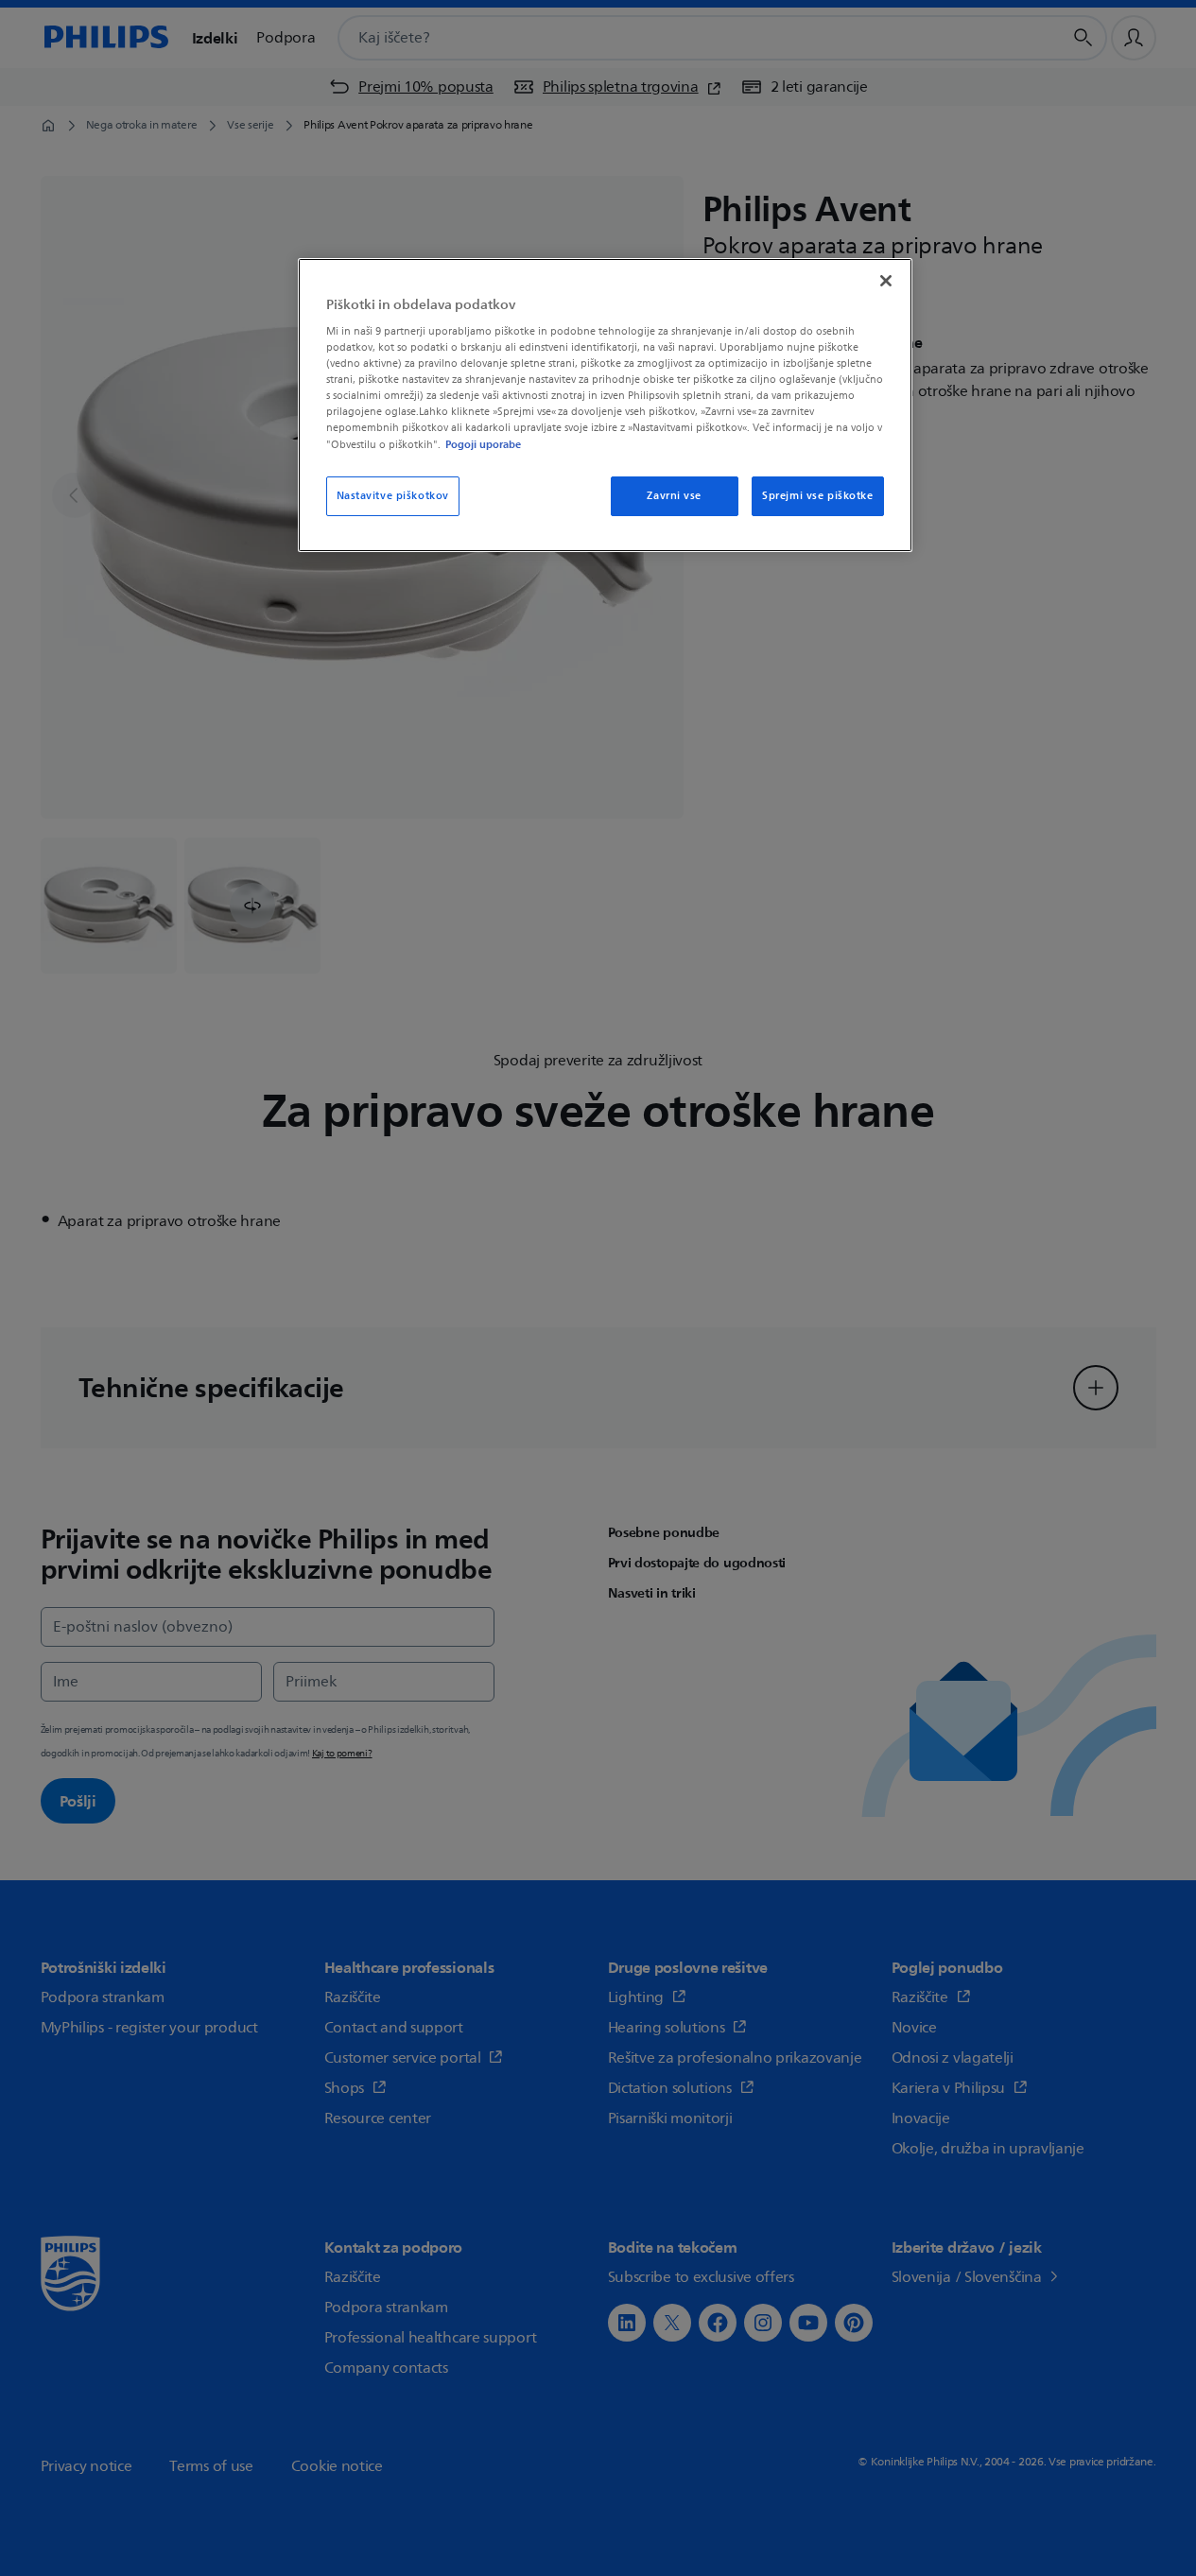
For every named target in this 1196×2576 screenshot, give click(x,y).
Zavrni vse (674, 496)
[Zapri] (886, 281)
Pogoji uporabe (483, 444)
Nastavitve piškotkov (393, 496)
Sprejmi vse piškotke (817, 496)
